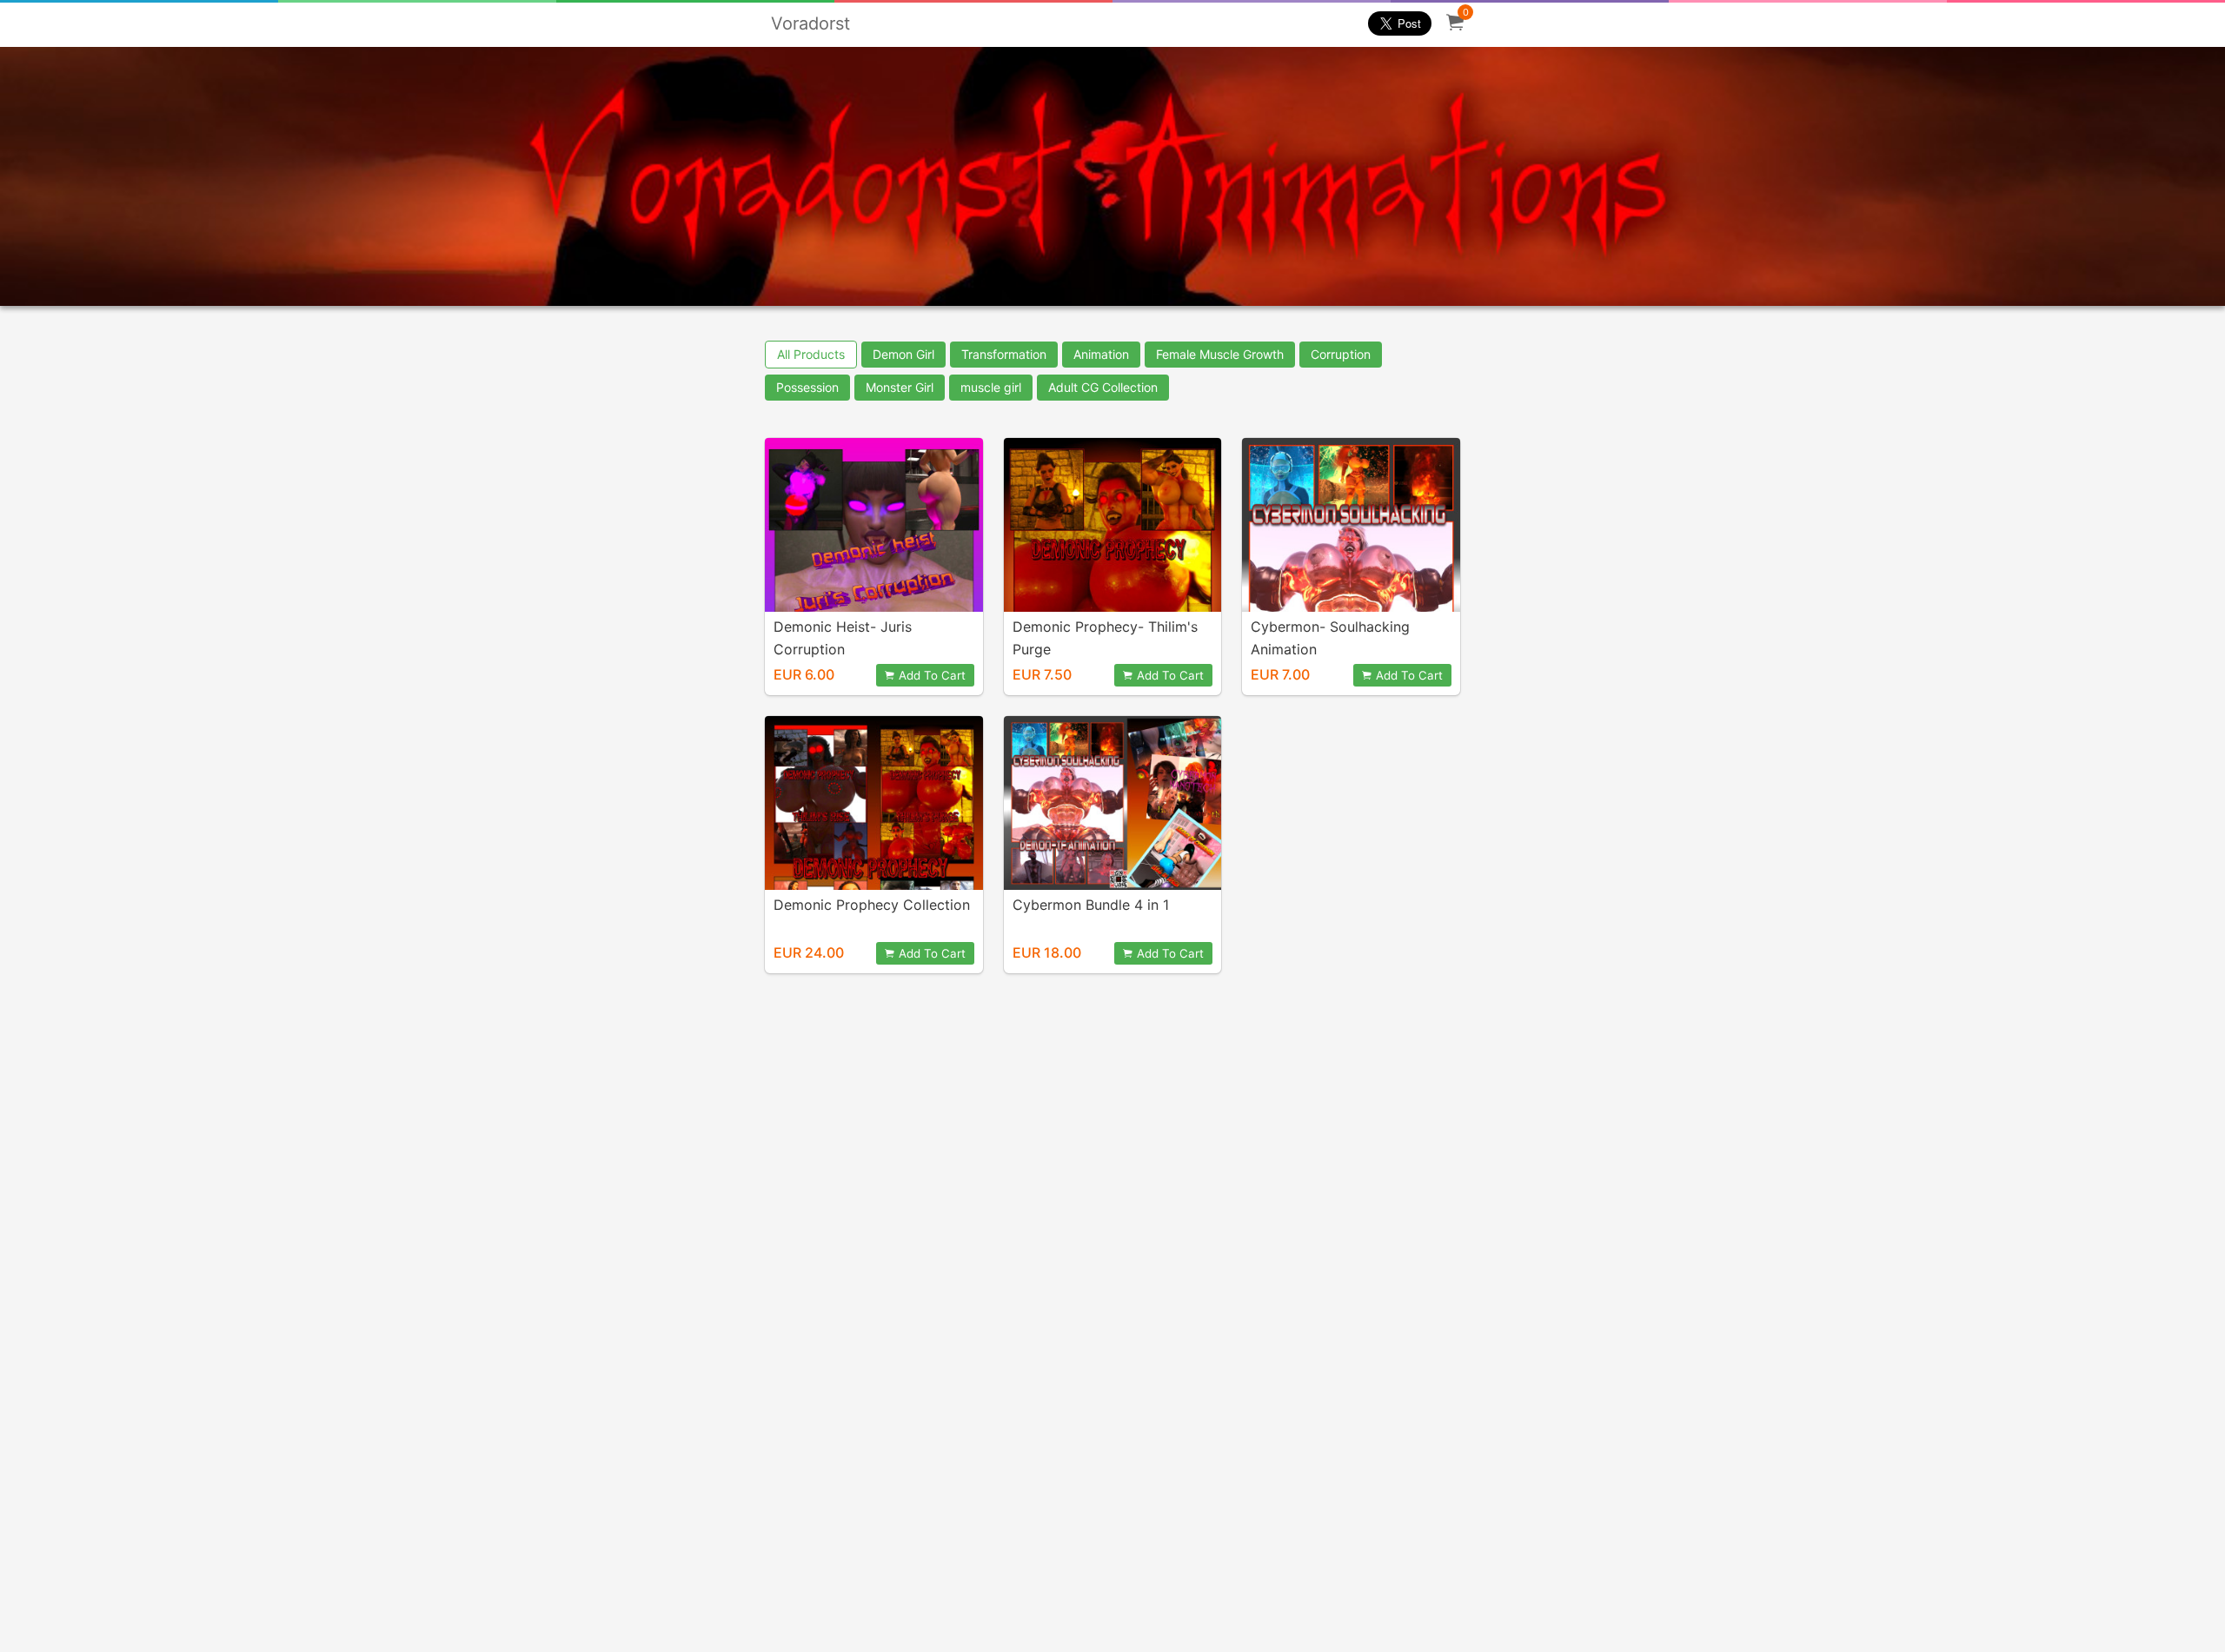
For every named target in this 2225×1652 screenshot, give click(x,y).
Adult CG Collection (1103, 387)
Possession (807, 387)
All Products (811, 354)
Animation (1101, 354)
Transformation (1004, 354)
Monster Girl (900, 387)
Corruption (1341, 354)
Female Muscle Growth (1220, 354)
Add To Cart (932, 675)
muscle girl (991, 387)
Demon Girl (903, 354)
